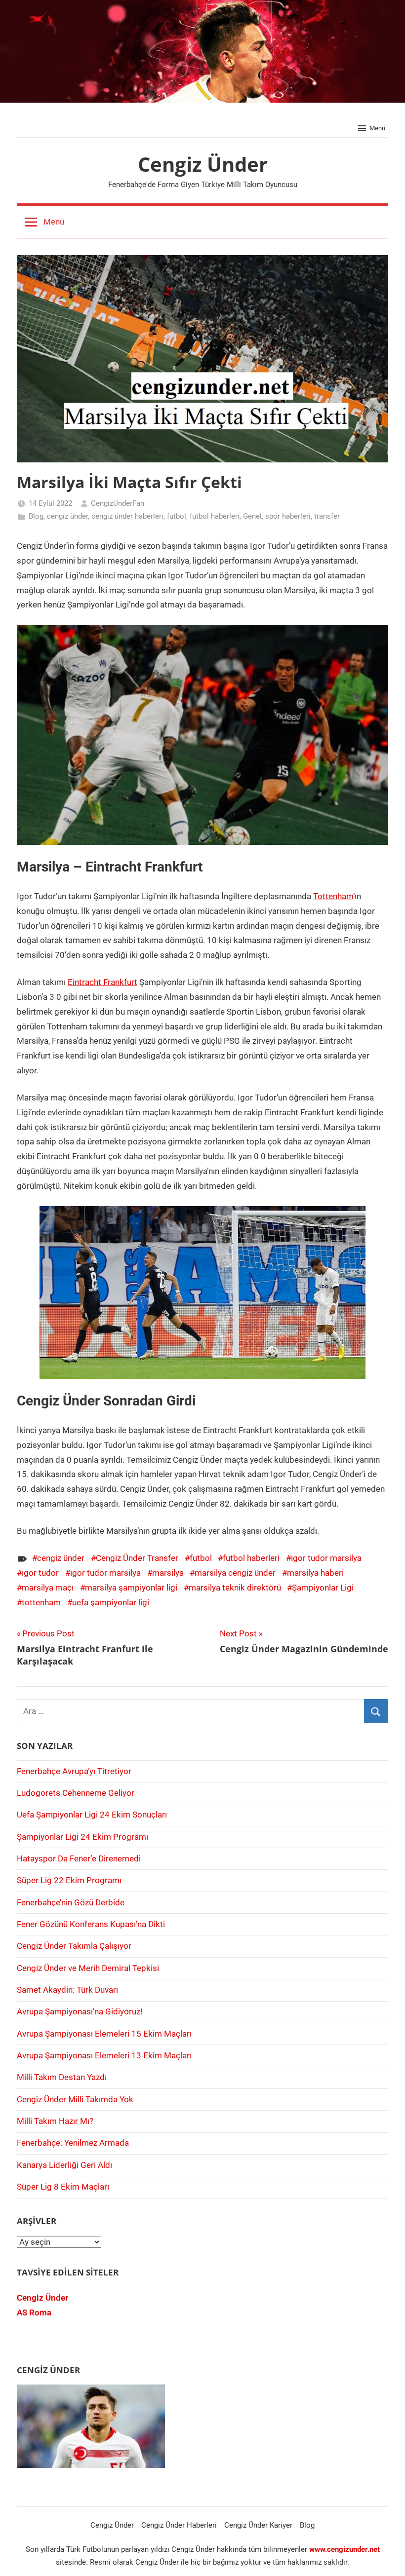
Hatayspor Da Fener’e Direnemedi (79, 1858)
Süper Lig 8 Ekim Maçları (63, 2187)
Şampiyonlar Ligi (323, 1588)
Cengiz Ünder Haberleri (179, 2525)
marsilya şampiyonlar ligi (131, 1588)
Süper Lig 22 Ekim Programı (69, 1880)
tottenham (41, 1602)
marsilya (168, 1573)
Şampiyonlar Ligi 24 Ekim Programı (82, 1837)
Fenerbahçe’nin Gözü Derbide (71, 1902)
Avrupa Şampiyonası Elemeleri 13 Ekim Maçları (104, 2055)
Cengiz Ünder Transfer (137, 1558)
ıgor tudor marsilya (105, 1573)
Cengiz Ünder (203, 164)
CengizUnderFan (118, 503)
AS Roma (34, 2312)
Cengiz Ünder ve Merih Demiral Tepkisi (88, 1968)
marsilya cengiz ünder (235, 1573)
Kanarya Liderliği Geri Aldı (64, 2165)
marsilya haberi (315, 1573)
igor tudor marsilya (326, 1558)
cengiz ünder (67, 516)
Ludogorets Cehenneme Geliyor (76, 1793)
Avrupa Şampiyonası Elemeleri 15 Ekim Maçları (104, 2034)
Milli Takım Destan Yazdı (62, 2077)
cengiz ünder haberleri (127, 516)
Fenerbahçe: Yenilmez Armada (73, 2143)
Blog (36, 516)
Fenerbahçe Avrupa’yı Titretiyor (74, 1771)
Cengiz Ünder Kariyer (258, 2525)
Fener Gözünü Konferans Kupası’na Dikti (91, 1924)
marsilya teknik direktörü (235, 1588)
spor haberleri (288, 516)
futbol (177, 516)
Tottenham (333, 896)
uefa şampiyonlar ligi (111, 1602)
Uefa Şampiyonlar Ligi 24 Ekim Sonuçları (92, 1815)
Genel (252, 516)
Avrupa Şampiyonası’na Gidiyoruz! (80, 2011)
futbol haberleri (215, 516)
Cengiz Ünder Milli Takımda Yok (75, 2099)
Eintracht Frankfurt (102, 982)
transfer (327, 516)
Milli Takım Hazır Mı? (55, 2121)
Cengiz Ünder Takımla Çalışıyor (74, 1946)
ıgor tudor (40, 1573)
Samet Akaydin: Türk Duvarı (67, 1990)
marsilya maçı (48, 1588)
